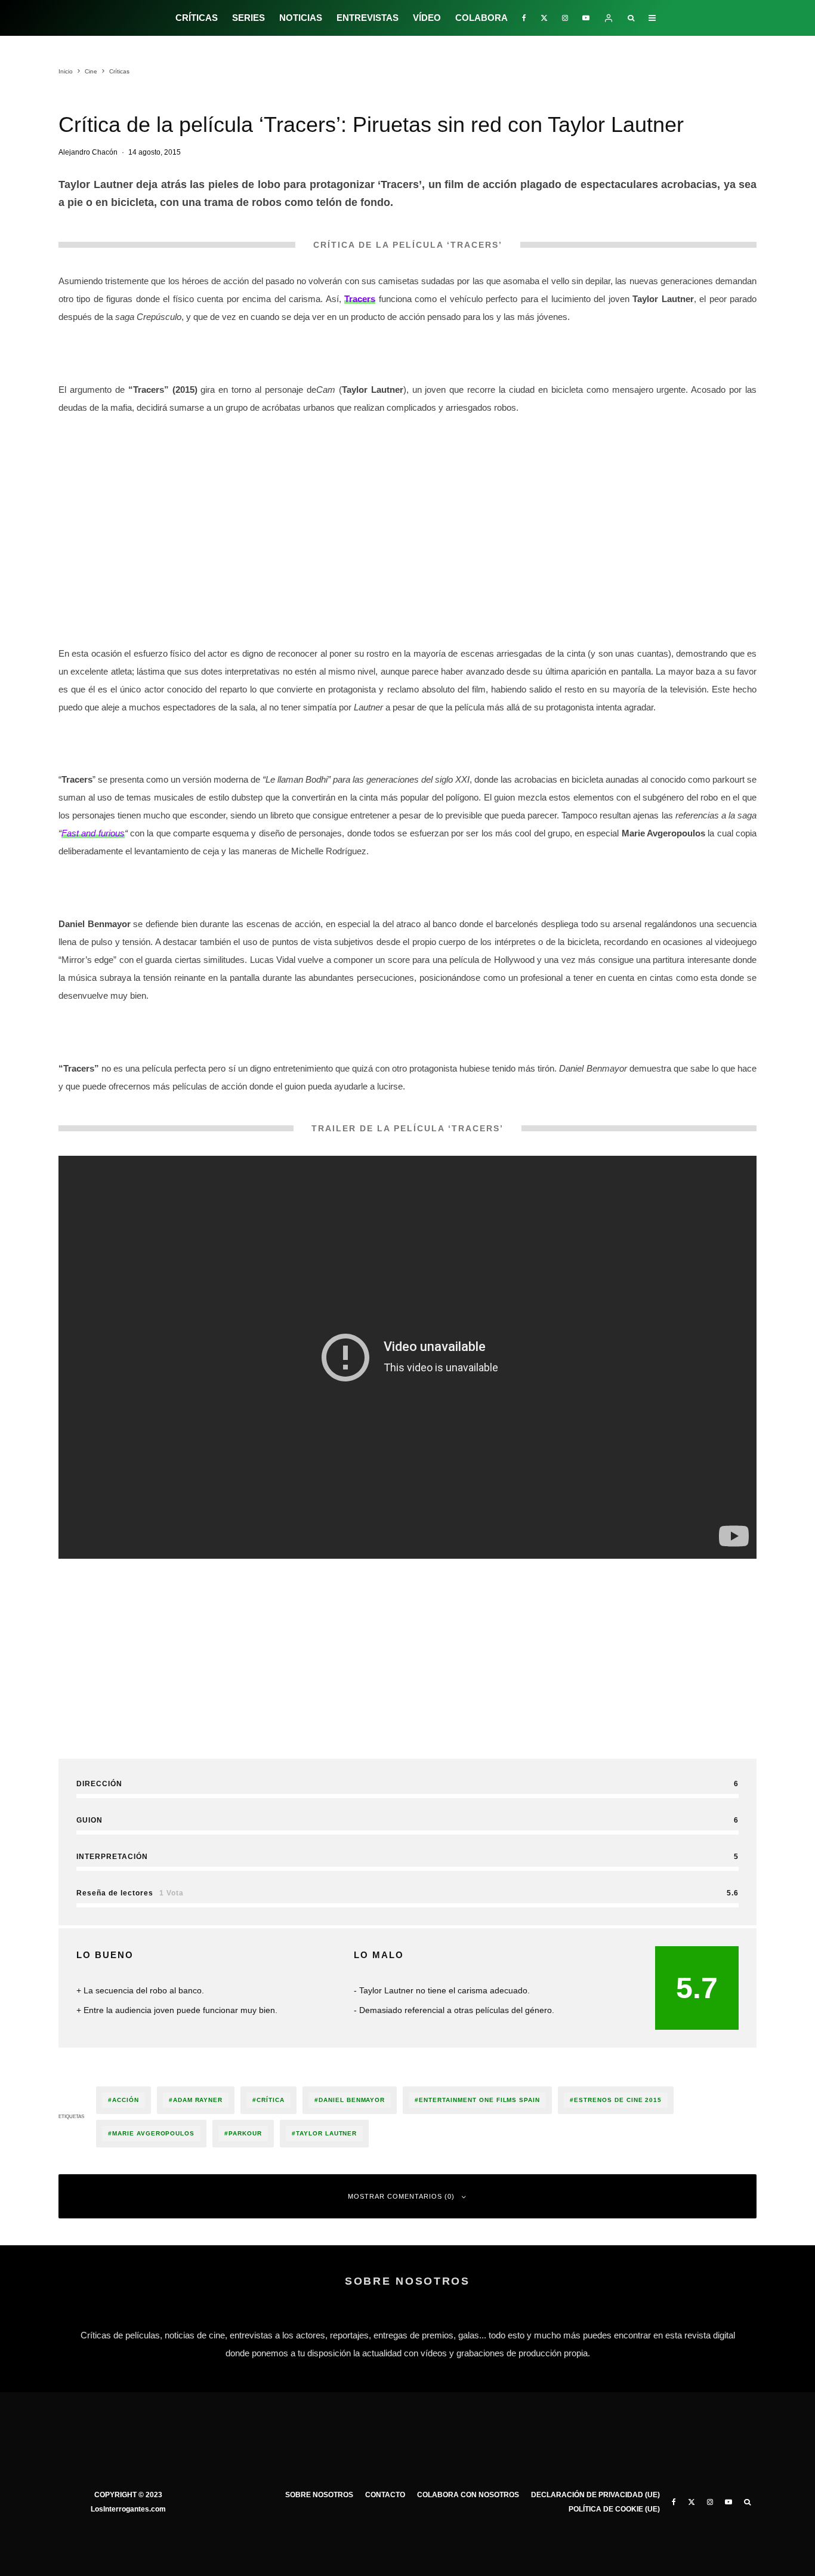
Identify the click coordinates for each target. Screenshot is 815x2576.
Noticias (301, 18)
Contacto (385, 2495)
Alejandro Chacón (88, 152)
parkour (245, 2133)
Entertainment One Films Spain (479, 2100)
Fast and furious (93, 833)
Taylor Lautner (326, 2133)
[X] (544, 18)
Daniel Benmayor (352, 2100)
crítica (271, 2100)
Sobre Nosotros (319, 2495)
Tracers (360, 299)
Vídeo (427, 18)
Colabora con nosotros (468, 2495)
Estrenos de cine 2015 (618, 2100)
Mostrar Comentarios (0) (401, 2196)
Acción (126, 2100)
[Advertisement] (407, 509)
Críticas (197, 18)
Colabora (481, 18)
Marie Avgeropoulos (153, 2133)
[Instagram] (565, 18)
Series (248, 18)
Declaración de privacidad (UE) (595, 2495)
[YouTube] (586, 18)
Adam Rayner (198, 2100)
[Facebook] (524, 18)
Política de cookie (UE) (614, 2509)
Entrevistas (368, 18)
